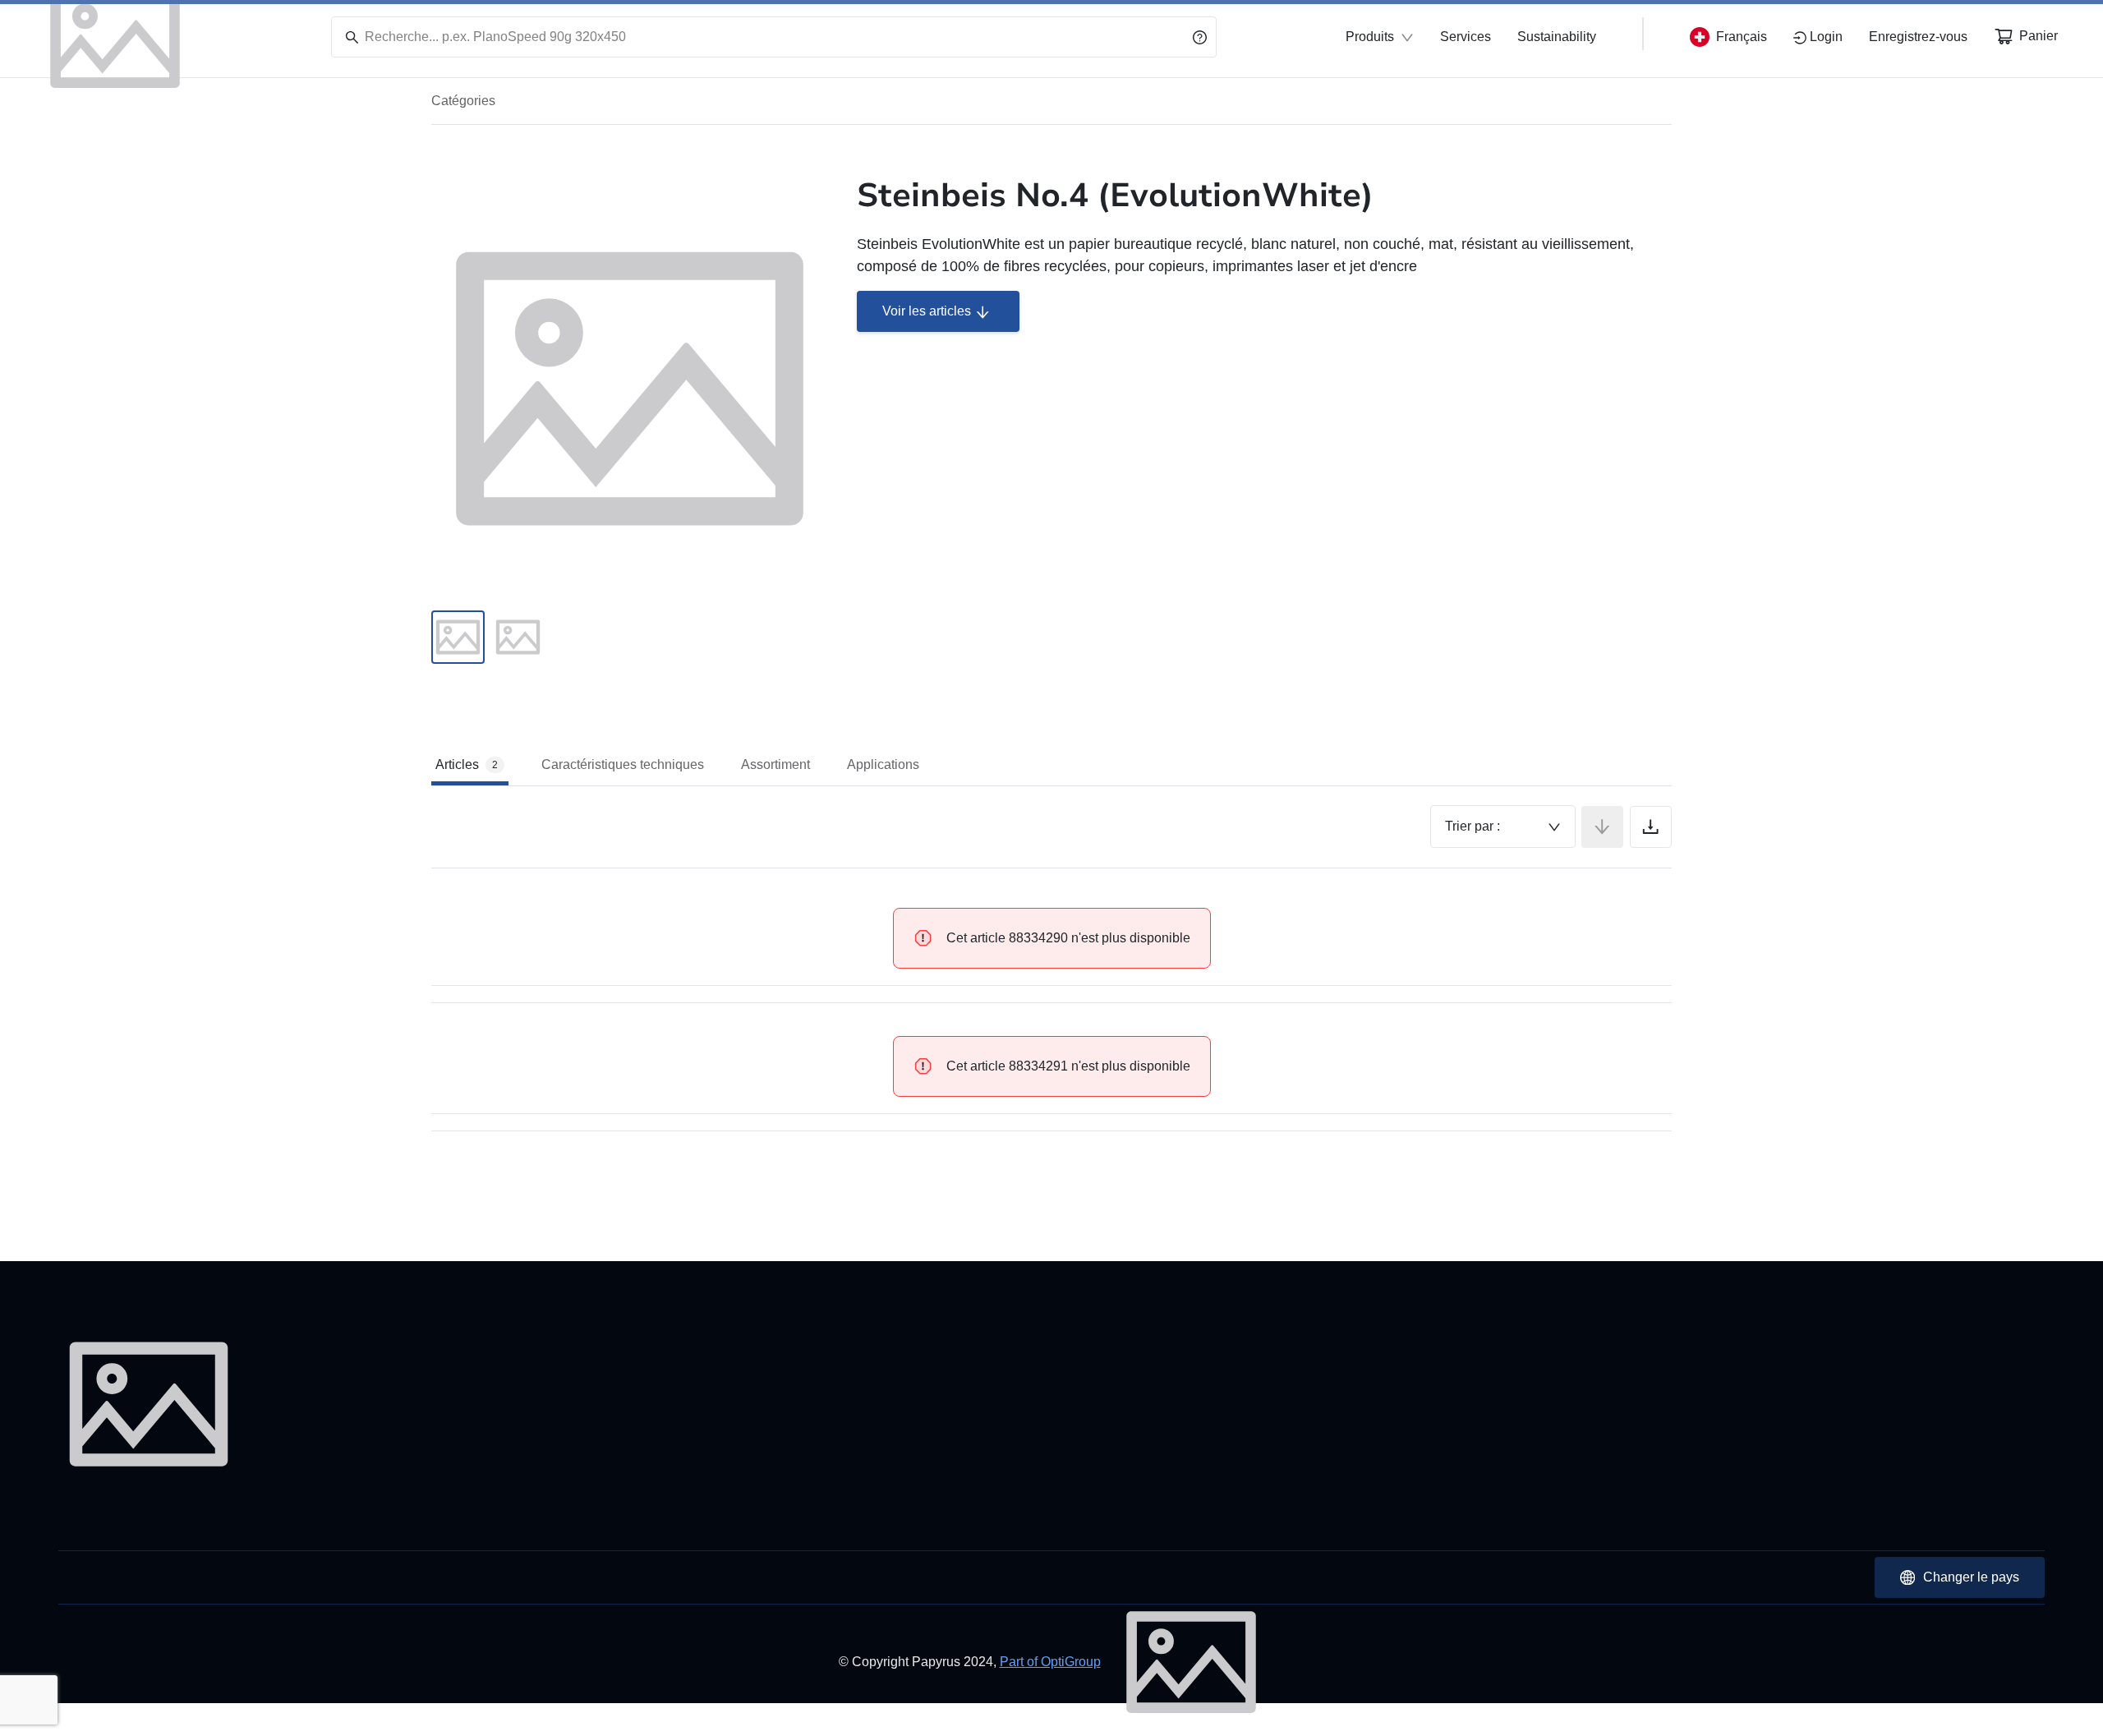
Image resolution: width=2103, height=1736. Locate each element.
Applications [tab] (883, 764)
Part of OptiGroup (1050, 1662)
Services (1466, 37)
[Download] (1651, 827)
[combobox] (1503, 827)
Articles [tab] (467, 764)
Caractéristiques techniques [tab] (623, 764)
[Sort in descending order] (1602, 827)
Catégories (463, 101)
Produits (1370, 37)
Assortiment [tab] (775, 764)
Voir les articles (927, 311)
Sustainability (1557, 37)
